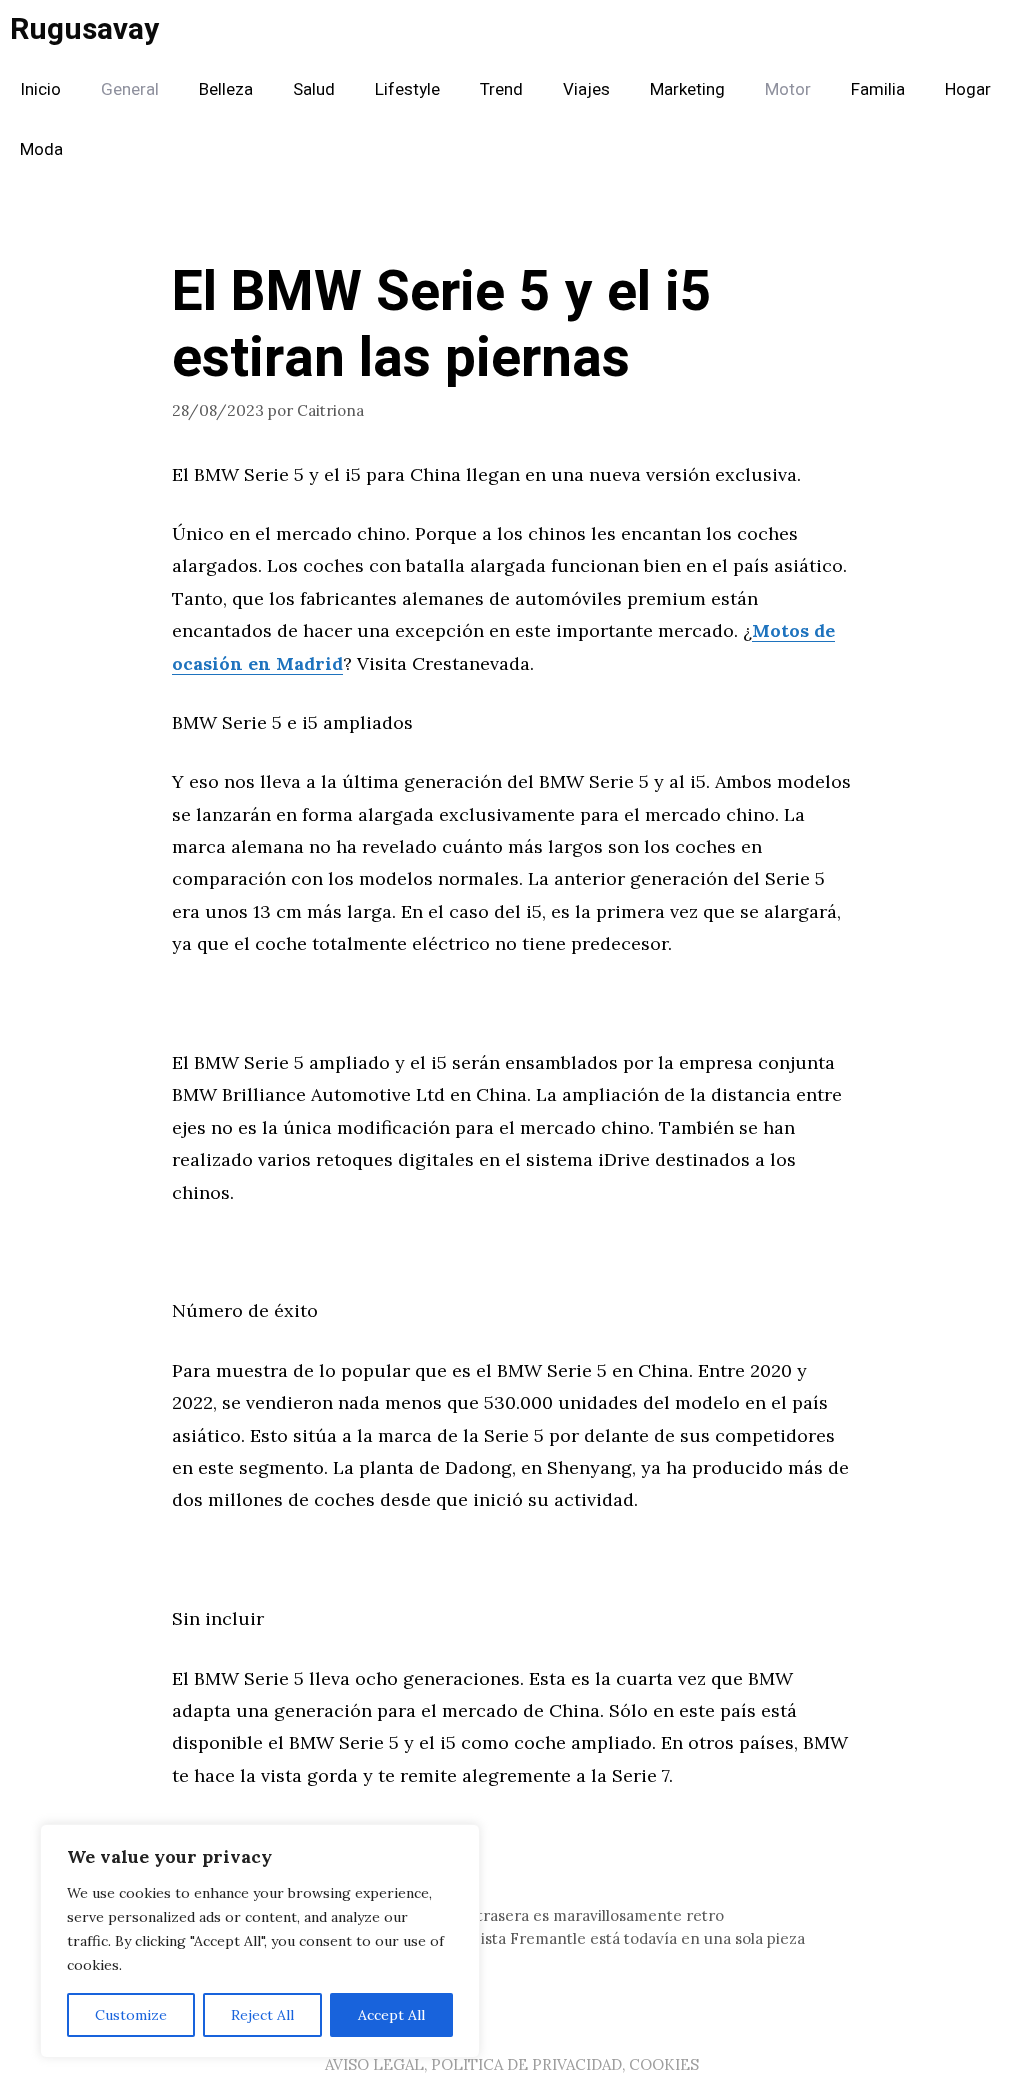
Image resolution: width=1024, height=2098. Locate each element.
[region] (260, 1941)
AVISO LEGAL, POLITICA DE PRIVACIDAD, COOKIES (512, 2064)
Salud (314, 89)
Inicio (40, 89)
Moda (41, 149)
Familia (878, 89)
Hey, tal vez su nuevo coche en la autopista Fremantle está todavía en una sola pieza (500, 1938)
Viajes (586, 89)
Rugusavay (84, 30)
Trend (501, 89)
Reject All (262, 2015)
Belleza (226, 89)
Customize (131, 2015)
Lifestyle (407, 89)
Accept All (391, 2015)
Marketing (687, 89)
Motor (788, 89)
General (130, 89)
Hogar (968, 89)
